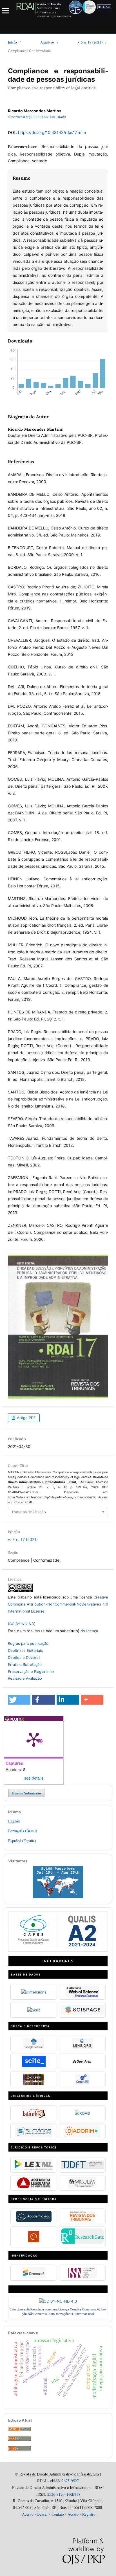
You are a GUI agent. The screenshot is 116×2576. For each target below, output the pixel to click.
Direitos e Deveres (24, 1657)
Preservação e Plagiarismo (31, 1671)
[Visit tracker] (58, 1897)
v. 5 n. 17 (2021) (90, 42)
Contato (58, 2514)
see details (34, 1778)
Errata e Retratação (25, 1664)
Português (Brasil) (23, 1831)
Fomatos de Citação (29, 1512)
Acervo (28, 2514)
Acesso (73, 2514)
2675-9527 (70, 2481)
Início (12, 42)
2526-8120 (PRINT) (63, 2494)
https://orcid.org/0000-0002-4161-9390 (37, 117)
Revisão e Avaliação (25, 1678)
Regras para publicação (28, 1643)
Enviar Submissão (27, 1793)
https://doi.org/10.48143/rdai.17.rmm (52, 132)
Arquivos (47, 42)
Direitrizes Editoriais (25, 1650)
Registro (89, 2514)
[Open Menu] (6, 11)
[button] (19, 1700)
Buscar (43, 2514)
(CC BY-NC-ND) (22, 1624)
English (14, 1821)
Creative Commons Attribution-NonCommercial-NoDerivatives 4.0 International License (58, 1604)
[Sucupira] (58, 1949)
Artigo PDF (26, 1418)
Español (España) (22, 1841)
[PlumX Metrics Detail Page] (34, 1739)
